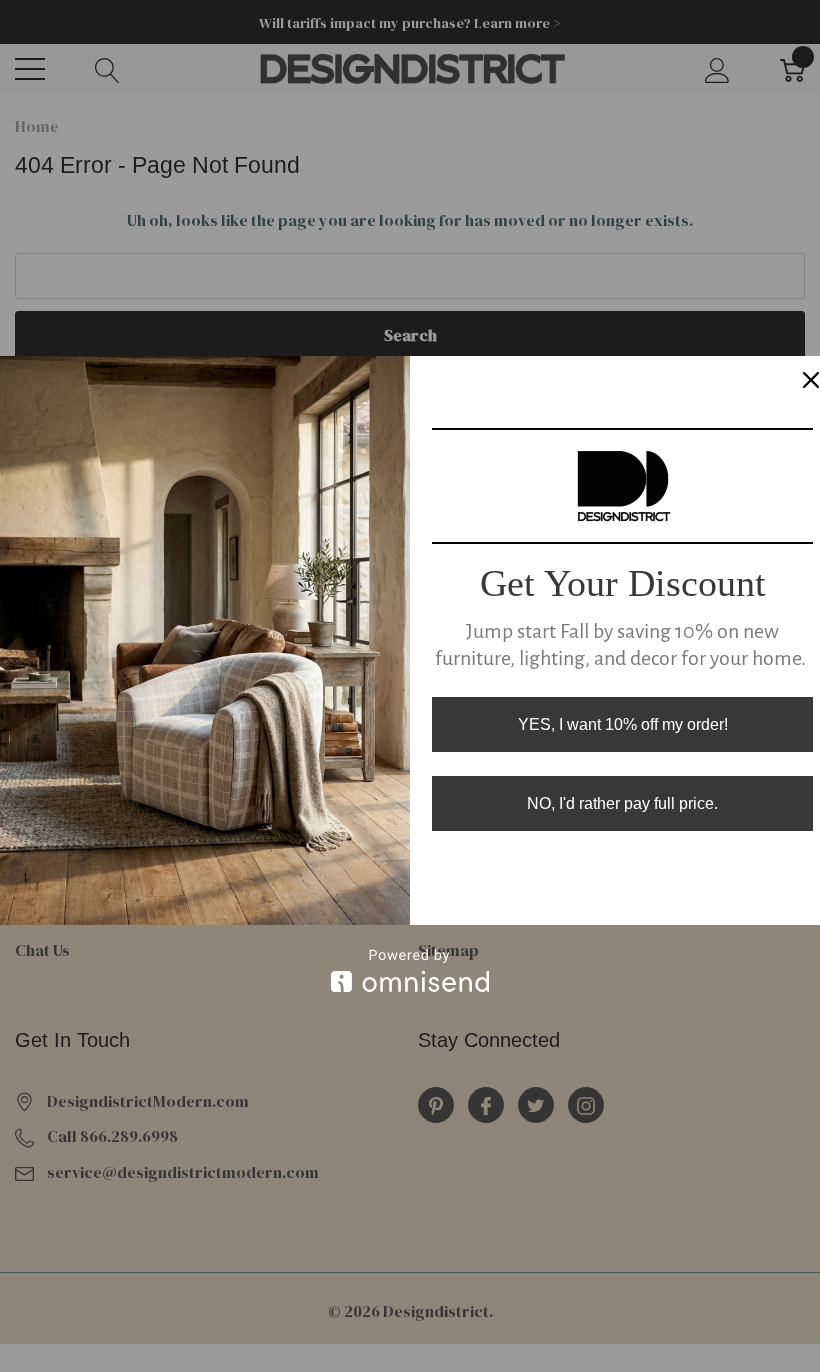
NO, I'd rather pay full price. (622, 803)
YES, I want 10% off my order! (623, 724)
